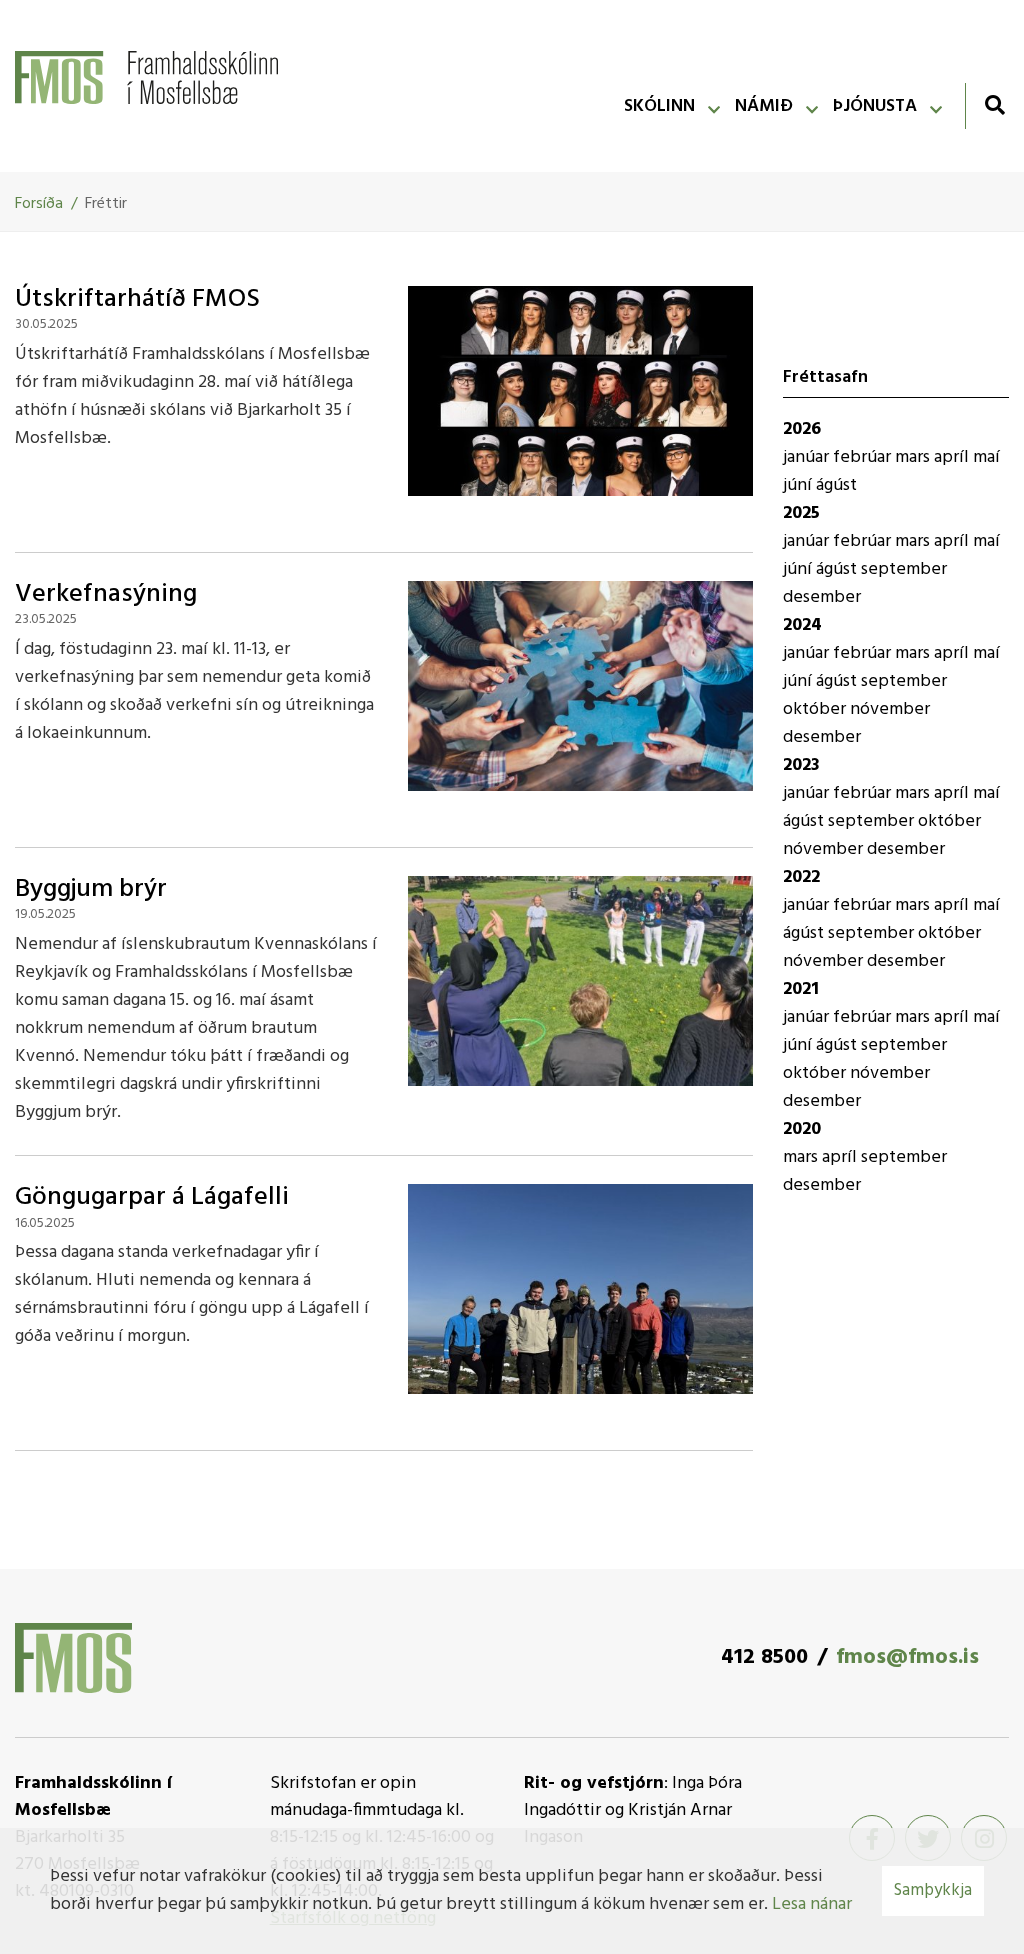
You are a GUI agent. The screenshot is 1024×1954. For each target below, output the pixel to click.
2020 (802, 1129)
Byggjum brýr (91, 889)
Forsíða (39, 204)
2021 (801, 989)
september (904, 569)
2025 (801, 513)
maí (986, 457)
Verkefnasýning (106, 594)
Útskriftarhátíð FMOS (137, 299)
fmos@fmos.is (907, 1657)
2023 (801, 765)
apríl (953, 457)
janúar (808, 457)
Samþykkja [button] (933, 1890)
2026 (802, 429)
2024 (802, 625)
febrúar (864, 457)
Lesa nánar (812, 1904)
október (816, 709)
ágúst (836, 485)
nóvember (890, 709)
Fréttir (106, 204)
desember (822, 597)
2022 (801, 877)
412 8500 (764, 1657)
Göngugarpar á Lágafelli (152, 1197)
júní (799, 485)
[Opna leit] (994, 104)
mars (914, 457)
